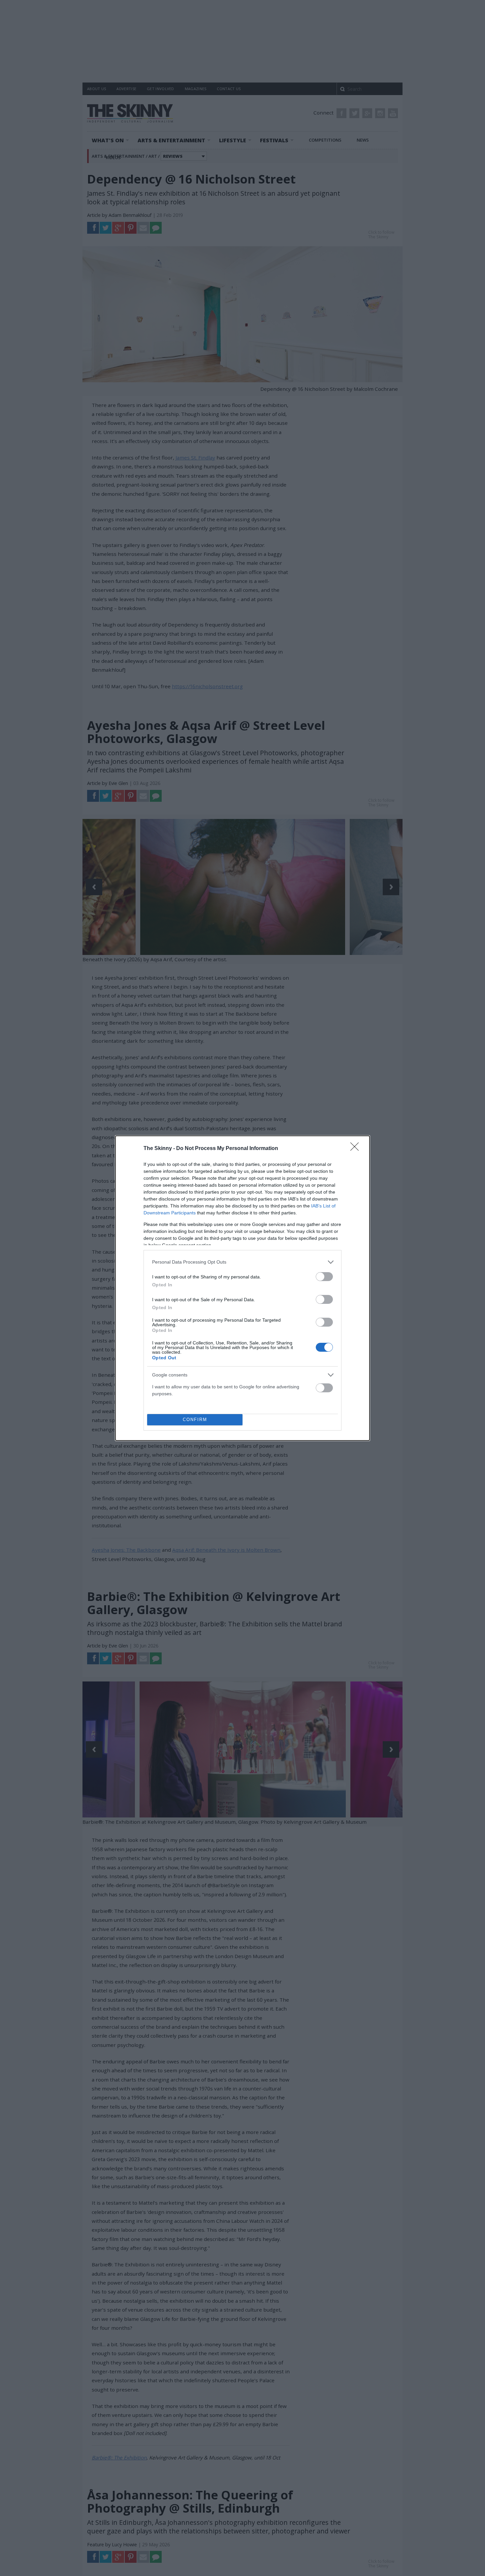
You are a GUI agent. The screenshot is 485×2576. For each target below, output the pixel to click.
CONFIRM (195, 1420)
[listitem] (242, 1262)
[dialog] (242, 1288)
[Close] (357, 1149)
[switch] (324, 1277)
